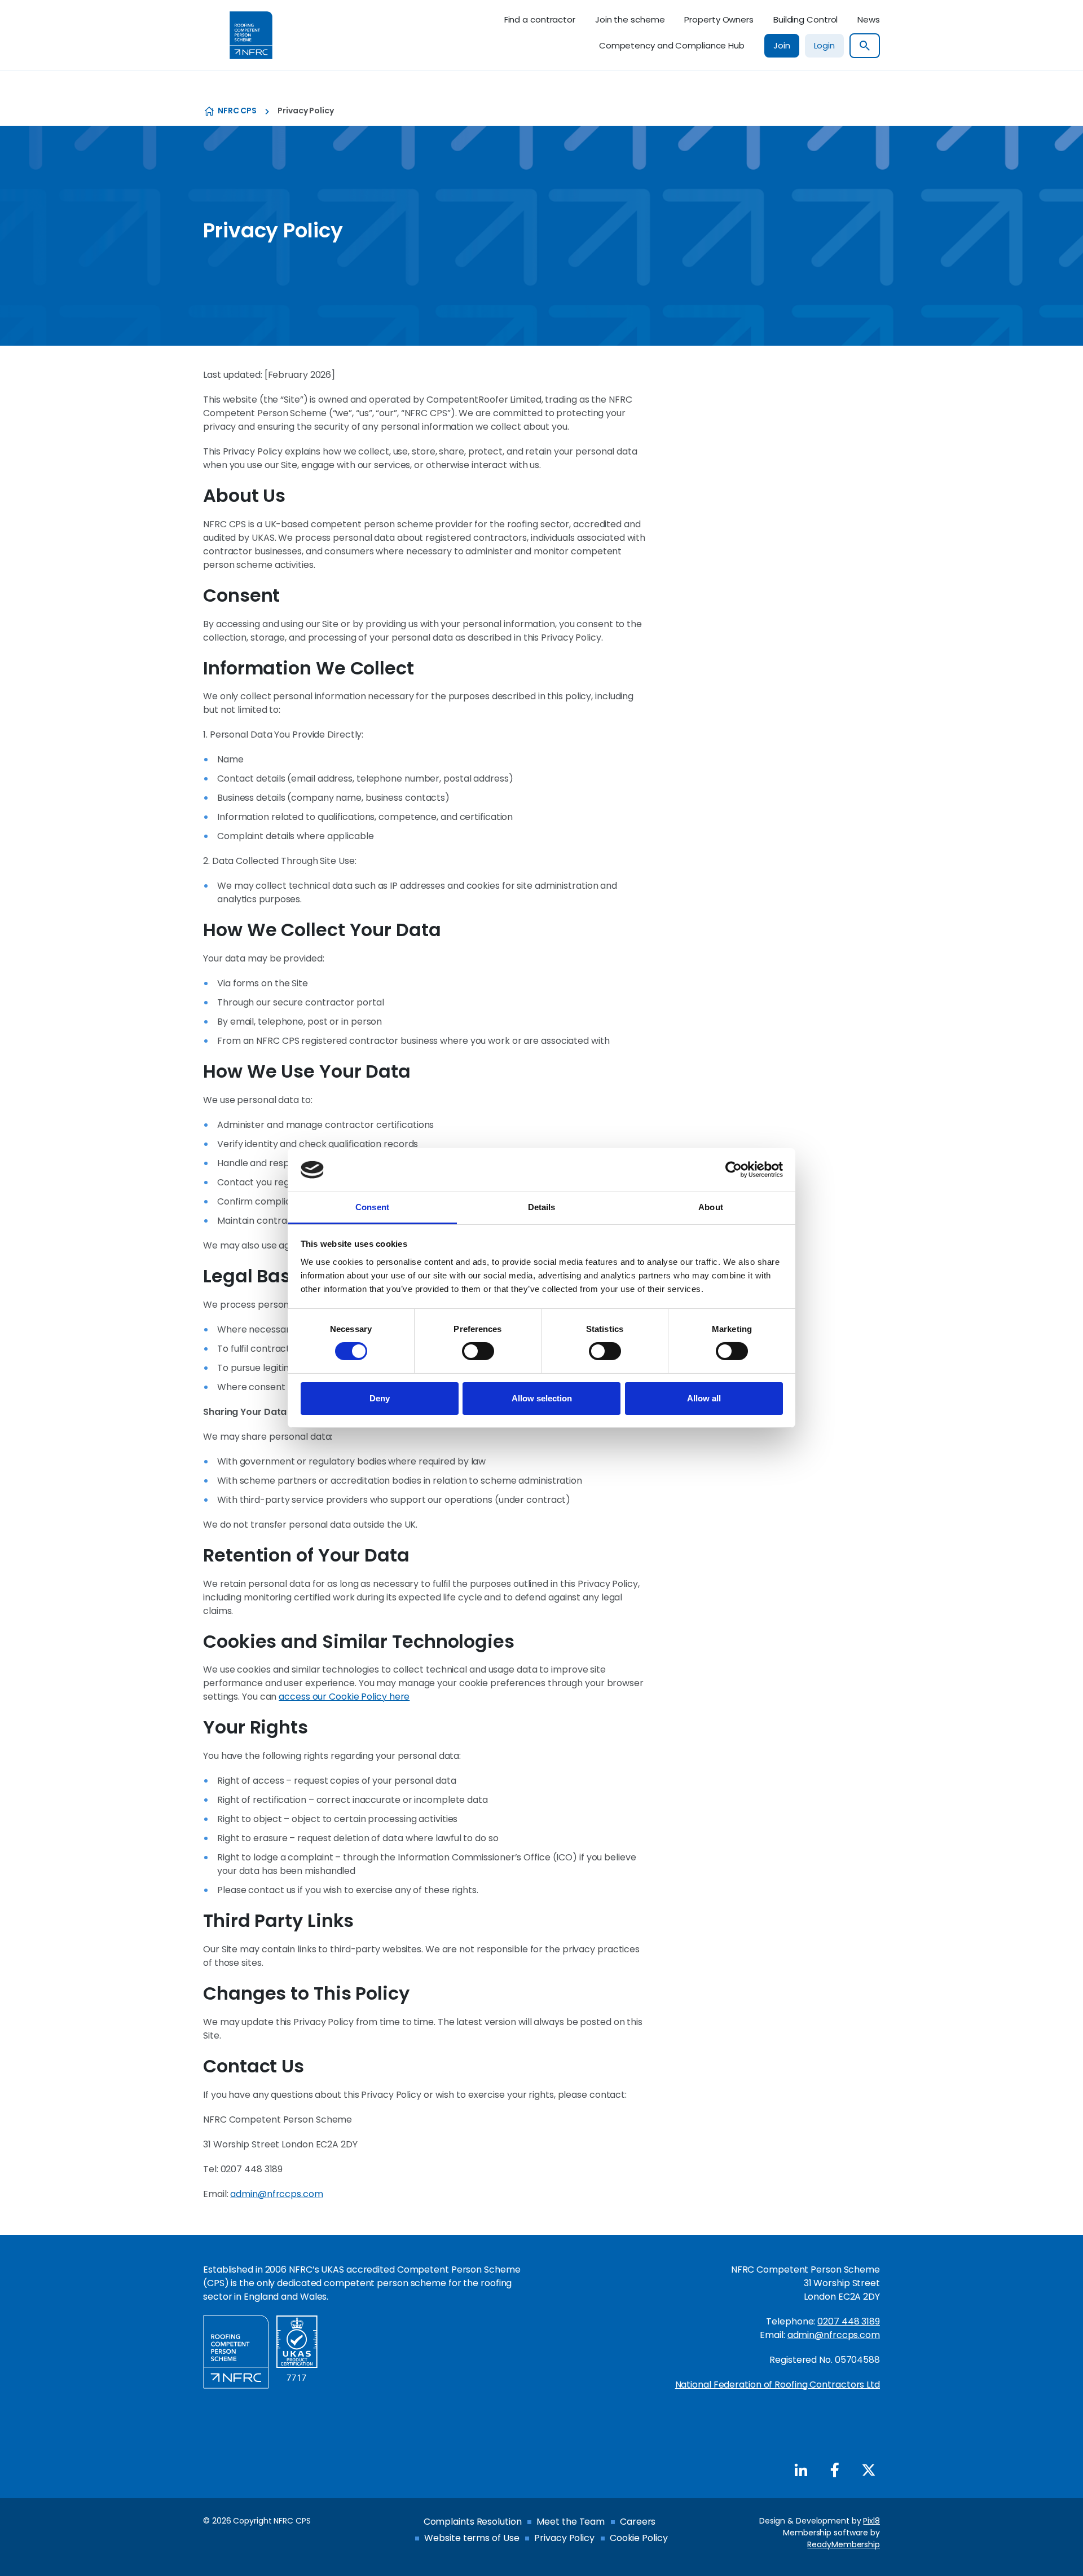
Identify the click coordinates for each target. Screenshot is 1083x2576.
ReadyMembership (844, 2544)
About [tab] (711, 1207)
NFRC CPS (237, 111)
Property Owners (719, 19)
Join (782, 45)
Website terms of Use (472, 2538)
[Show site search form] (865, 46)
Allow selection (542, 1398)
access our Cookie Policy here (344, 1697)
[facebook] (835, 2470)
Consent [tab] (372, 1207)
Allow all (704, 1398)
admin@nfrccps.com (276, 2194)
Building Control (805, 19)
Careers (638, 2522)
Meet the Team (571, 2522)
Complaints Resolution (473, 2522)
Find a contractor (540, 19)
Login (825, 45)
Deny (380, 1398)
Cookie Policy (639, 2538)
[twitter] (869, 2470)
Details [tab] (542, 1207)
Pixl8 (871, 2521)
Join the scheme (630, 19)
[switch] (478, 1351)
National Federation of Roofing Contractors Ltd (778, 2385)
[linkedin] (801, 2470)
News (869, 19)
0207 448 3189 (849, 2321)
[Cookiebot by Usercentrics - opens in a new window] (734, 1170)
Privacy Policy (564, 2538)
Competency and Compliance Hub (672, 45)
